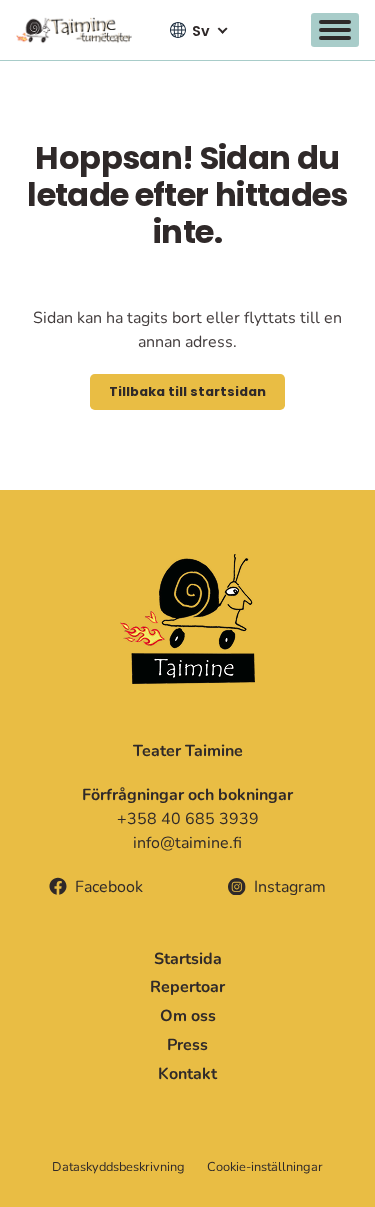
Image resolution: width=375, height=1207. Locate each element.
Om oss (188, 1016)
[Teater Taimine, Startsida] (80, 30)
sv (201, 31)
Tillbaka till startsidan (187, 391)
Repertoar (187, 987)
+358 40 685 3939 (188, 819)
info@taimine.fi (187, 843)
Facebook (109, 887)
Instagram (290, 887)
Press (187, 1045)
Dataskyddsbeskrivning (118, 1167)
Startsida (188, 959)
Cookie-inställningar (265, 1167)
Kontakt (187, 1074)
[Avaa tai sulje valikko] (335, 30)
